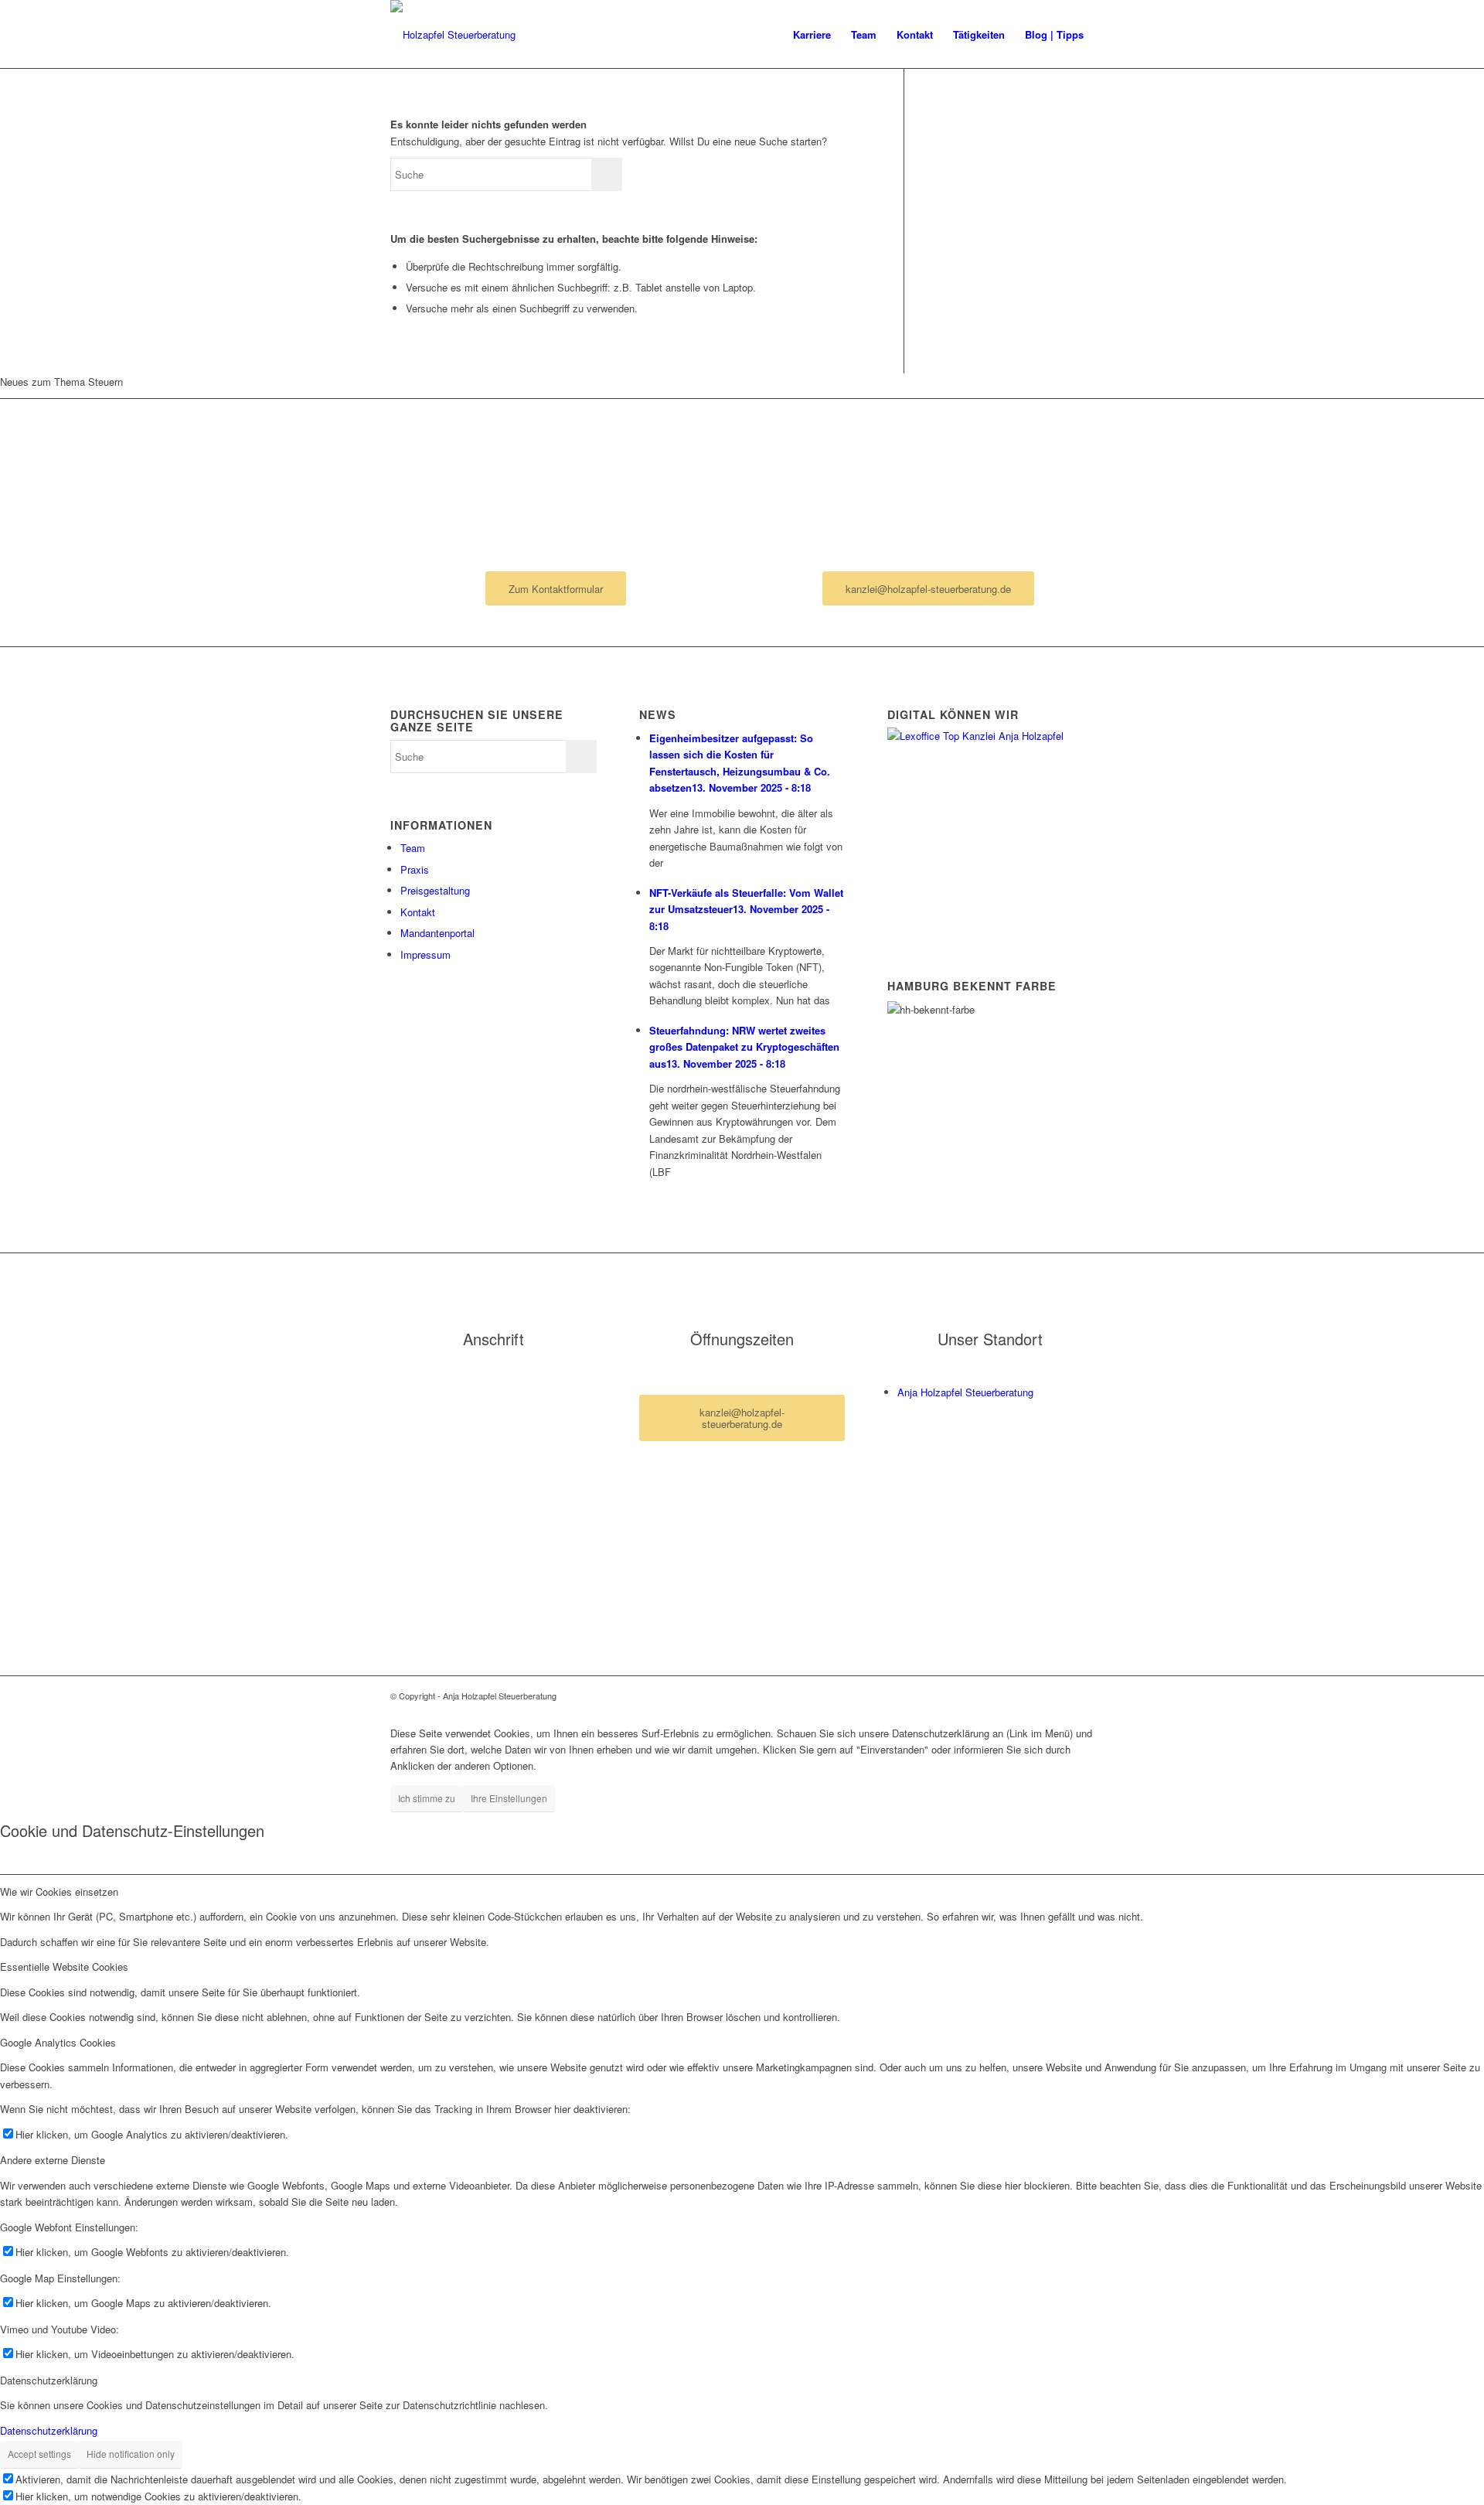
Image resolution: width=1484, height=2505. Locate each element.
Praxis (415, 869)
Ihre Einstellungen (509, 1798)
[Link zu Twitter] (1082, 1696)
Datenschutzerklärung (49, 2430)
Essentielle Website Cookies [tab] (64, 1967)
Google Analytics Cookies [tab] (58, 2042)
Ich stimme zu (427, 1798)
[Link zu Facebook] (1059, 1696)
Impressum (425, 954)
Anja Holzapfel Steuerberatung (965, 1392)
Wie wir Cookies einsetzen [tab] (59, 1892)
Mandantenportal (437, 933)
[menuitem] (812, 35)
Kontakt (418, 912)
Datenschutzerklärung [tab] (49, 2380)
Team (413, 848)
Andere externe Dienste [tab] (53, 2160)
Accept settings (39, 2454)
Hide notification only (131, 2454)
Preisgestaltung (435, 890)
